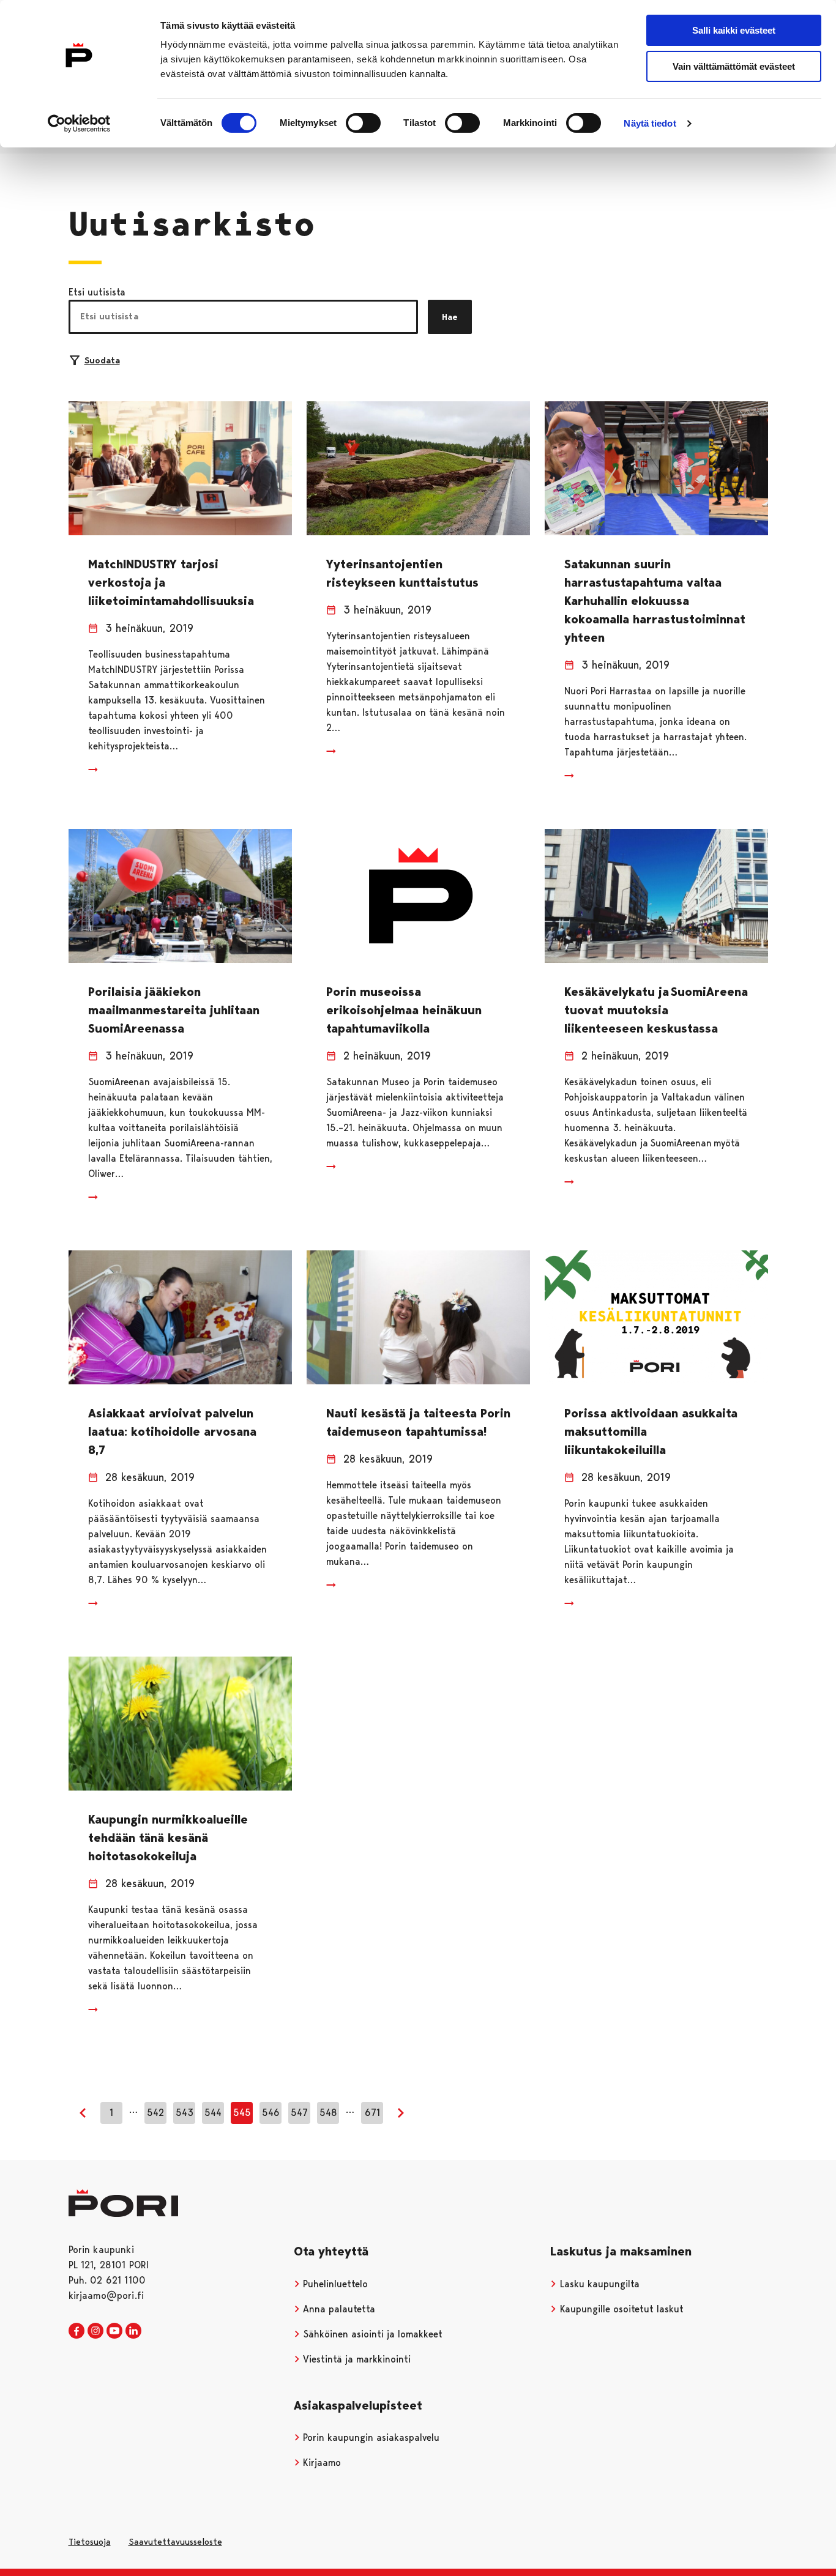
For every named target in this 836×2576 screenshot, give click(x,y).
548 (328, 2113)
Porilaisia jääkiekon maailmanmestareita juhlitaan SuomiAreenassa (174, 1010)
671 (372, 2113)
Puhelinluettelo (334, 2284)
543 (185, 2113)
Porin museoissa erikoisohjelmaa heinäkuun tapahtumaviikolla (404, 1010)
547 (299, 2113)
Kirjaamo (320, 2463)
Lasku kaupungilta (598, 2284)
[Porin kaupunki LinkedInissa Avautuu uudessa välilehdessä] (133, 2331)
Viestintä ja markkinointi (355, 2359)
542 (155, 2113)
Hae (450, 317)
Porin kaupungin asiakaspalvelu (370, 2437)
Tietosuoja (90, 2542)
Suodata (102, 360)
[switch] (363, 123)
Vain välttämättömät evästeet (734, 66)
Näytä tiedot (650, 123)
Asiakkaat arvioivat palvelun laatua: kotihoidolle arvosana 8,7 (172, 1431)
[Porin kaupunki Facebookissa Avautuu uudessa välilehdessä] (77, 2331)
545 (242, 2113)
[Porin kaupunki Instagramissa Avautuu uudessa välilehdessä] (95, 2331)
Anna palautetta (338, 2309)
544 (213, 2113)
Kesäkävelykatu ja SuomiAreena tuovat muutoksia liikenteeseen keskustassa (656, 1010)
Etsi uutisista (97, 292)
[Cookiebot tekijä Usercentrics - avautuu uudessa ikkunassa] (79, 124)
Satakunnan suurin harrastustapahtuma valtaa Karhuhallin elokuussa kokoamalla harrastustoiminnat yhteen (655, 601)
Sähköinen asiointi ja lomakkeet (371, 2334)
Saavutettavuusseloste (175, 2542)
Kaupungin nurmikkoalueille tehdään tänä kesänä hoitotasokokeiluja (168, 1838)
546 (271, 2113)
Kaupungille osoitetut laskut (620, 2309)
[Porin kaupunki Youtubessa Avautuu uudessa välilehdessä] (114, 2331)
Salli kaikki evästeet (734, 30)
